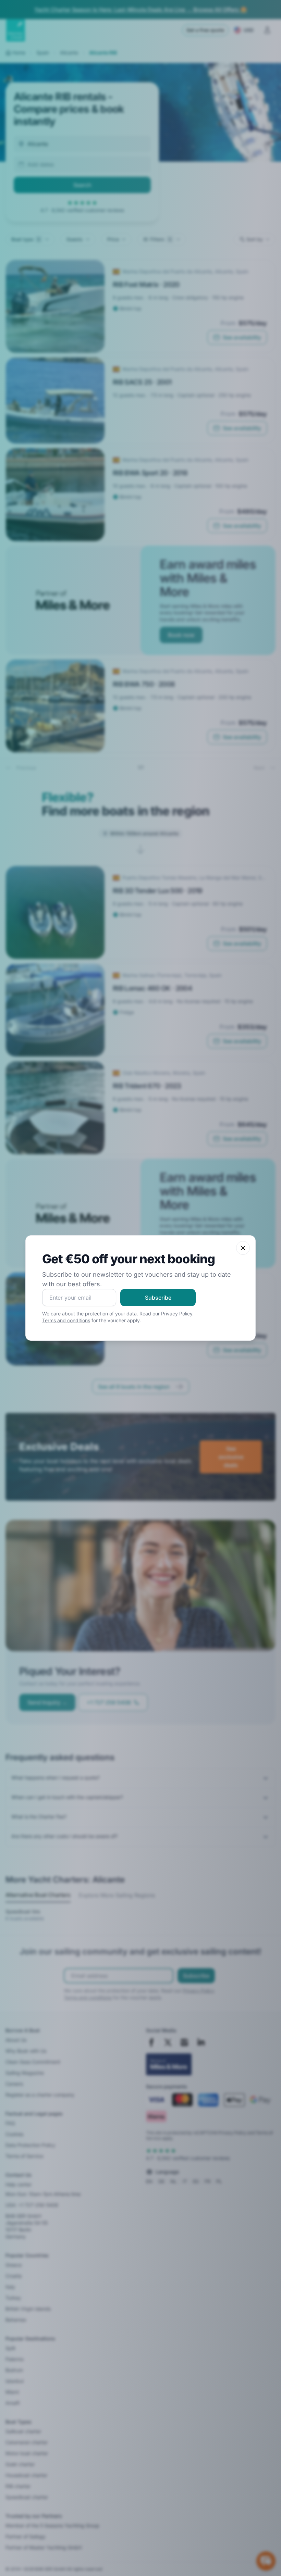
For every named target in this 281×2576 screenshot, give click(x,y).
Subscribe (158, 1298)
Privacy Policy (177, 1314)
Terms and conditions (66, 1320)
